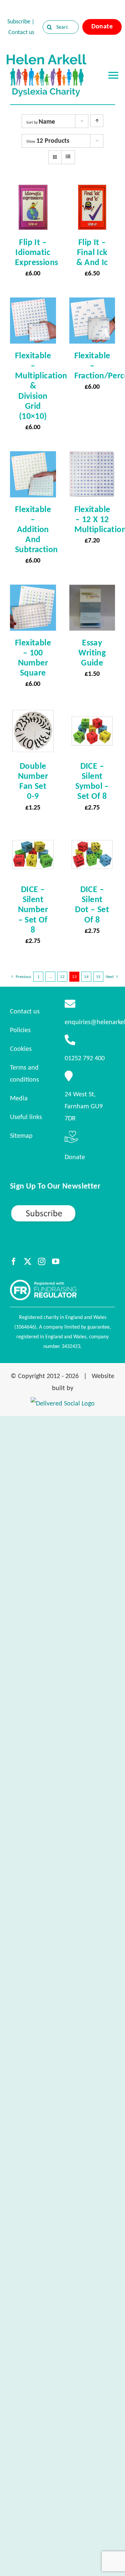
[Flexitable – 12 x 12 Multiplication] (92, 457)
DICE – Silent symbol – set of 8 (92, 781)
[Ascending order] (97, 121)
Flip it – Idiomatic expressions (36, 252)
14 (86, 976)
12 (62, 976)
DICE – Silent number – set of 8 (33, 909)
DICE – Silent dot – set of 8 (92, 904)
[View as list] (68, 157)
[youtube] (56, 1261)
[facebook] (14, 1261)
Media (19, 1098)
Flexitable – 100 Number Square (33, 657)
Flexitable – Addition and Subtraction (36, 529)
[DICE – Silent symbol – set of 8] (92, 714)
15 (98, 976)
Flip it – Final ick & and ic (92, 252)
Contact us (21, 32)
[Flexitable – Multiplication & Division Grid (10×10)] (33, 303)
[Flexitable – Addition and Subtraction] (33, 457)
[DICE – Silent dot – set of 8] (92, 838)
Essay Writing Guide (92, 652)
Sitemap (21, 1135)
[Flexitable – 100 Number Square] (33, 591)
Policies (20, 1030)
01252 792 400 (85, 1058)
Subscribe (19, 21)
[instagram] (42, 1261)
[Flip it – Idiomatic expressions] (33, 190)
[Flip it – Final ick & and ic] (92, 190)
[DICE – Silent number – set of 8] (33, 838)
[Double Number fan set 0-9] (33, 714)
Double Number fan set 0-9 (33, 781)
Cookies (21, 1049)
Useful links (26, 1117)
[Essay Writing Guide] (92, 591)
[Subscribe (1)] (62, 1207)
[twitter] (28, 1261)
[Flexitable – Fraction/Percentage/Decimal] (92, 303)
